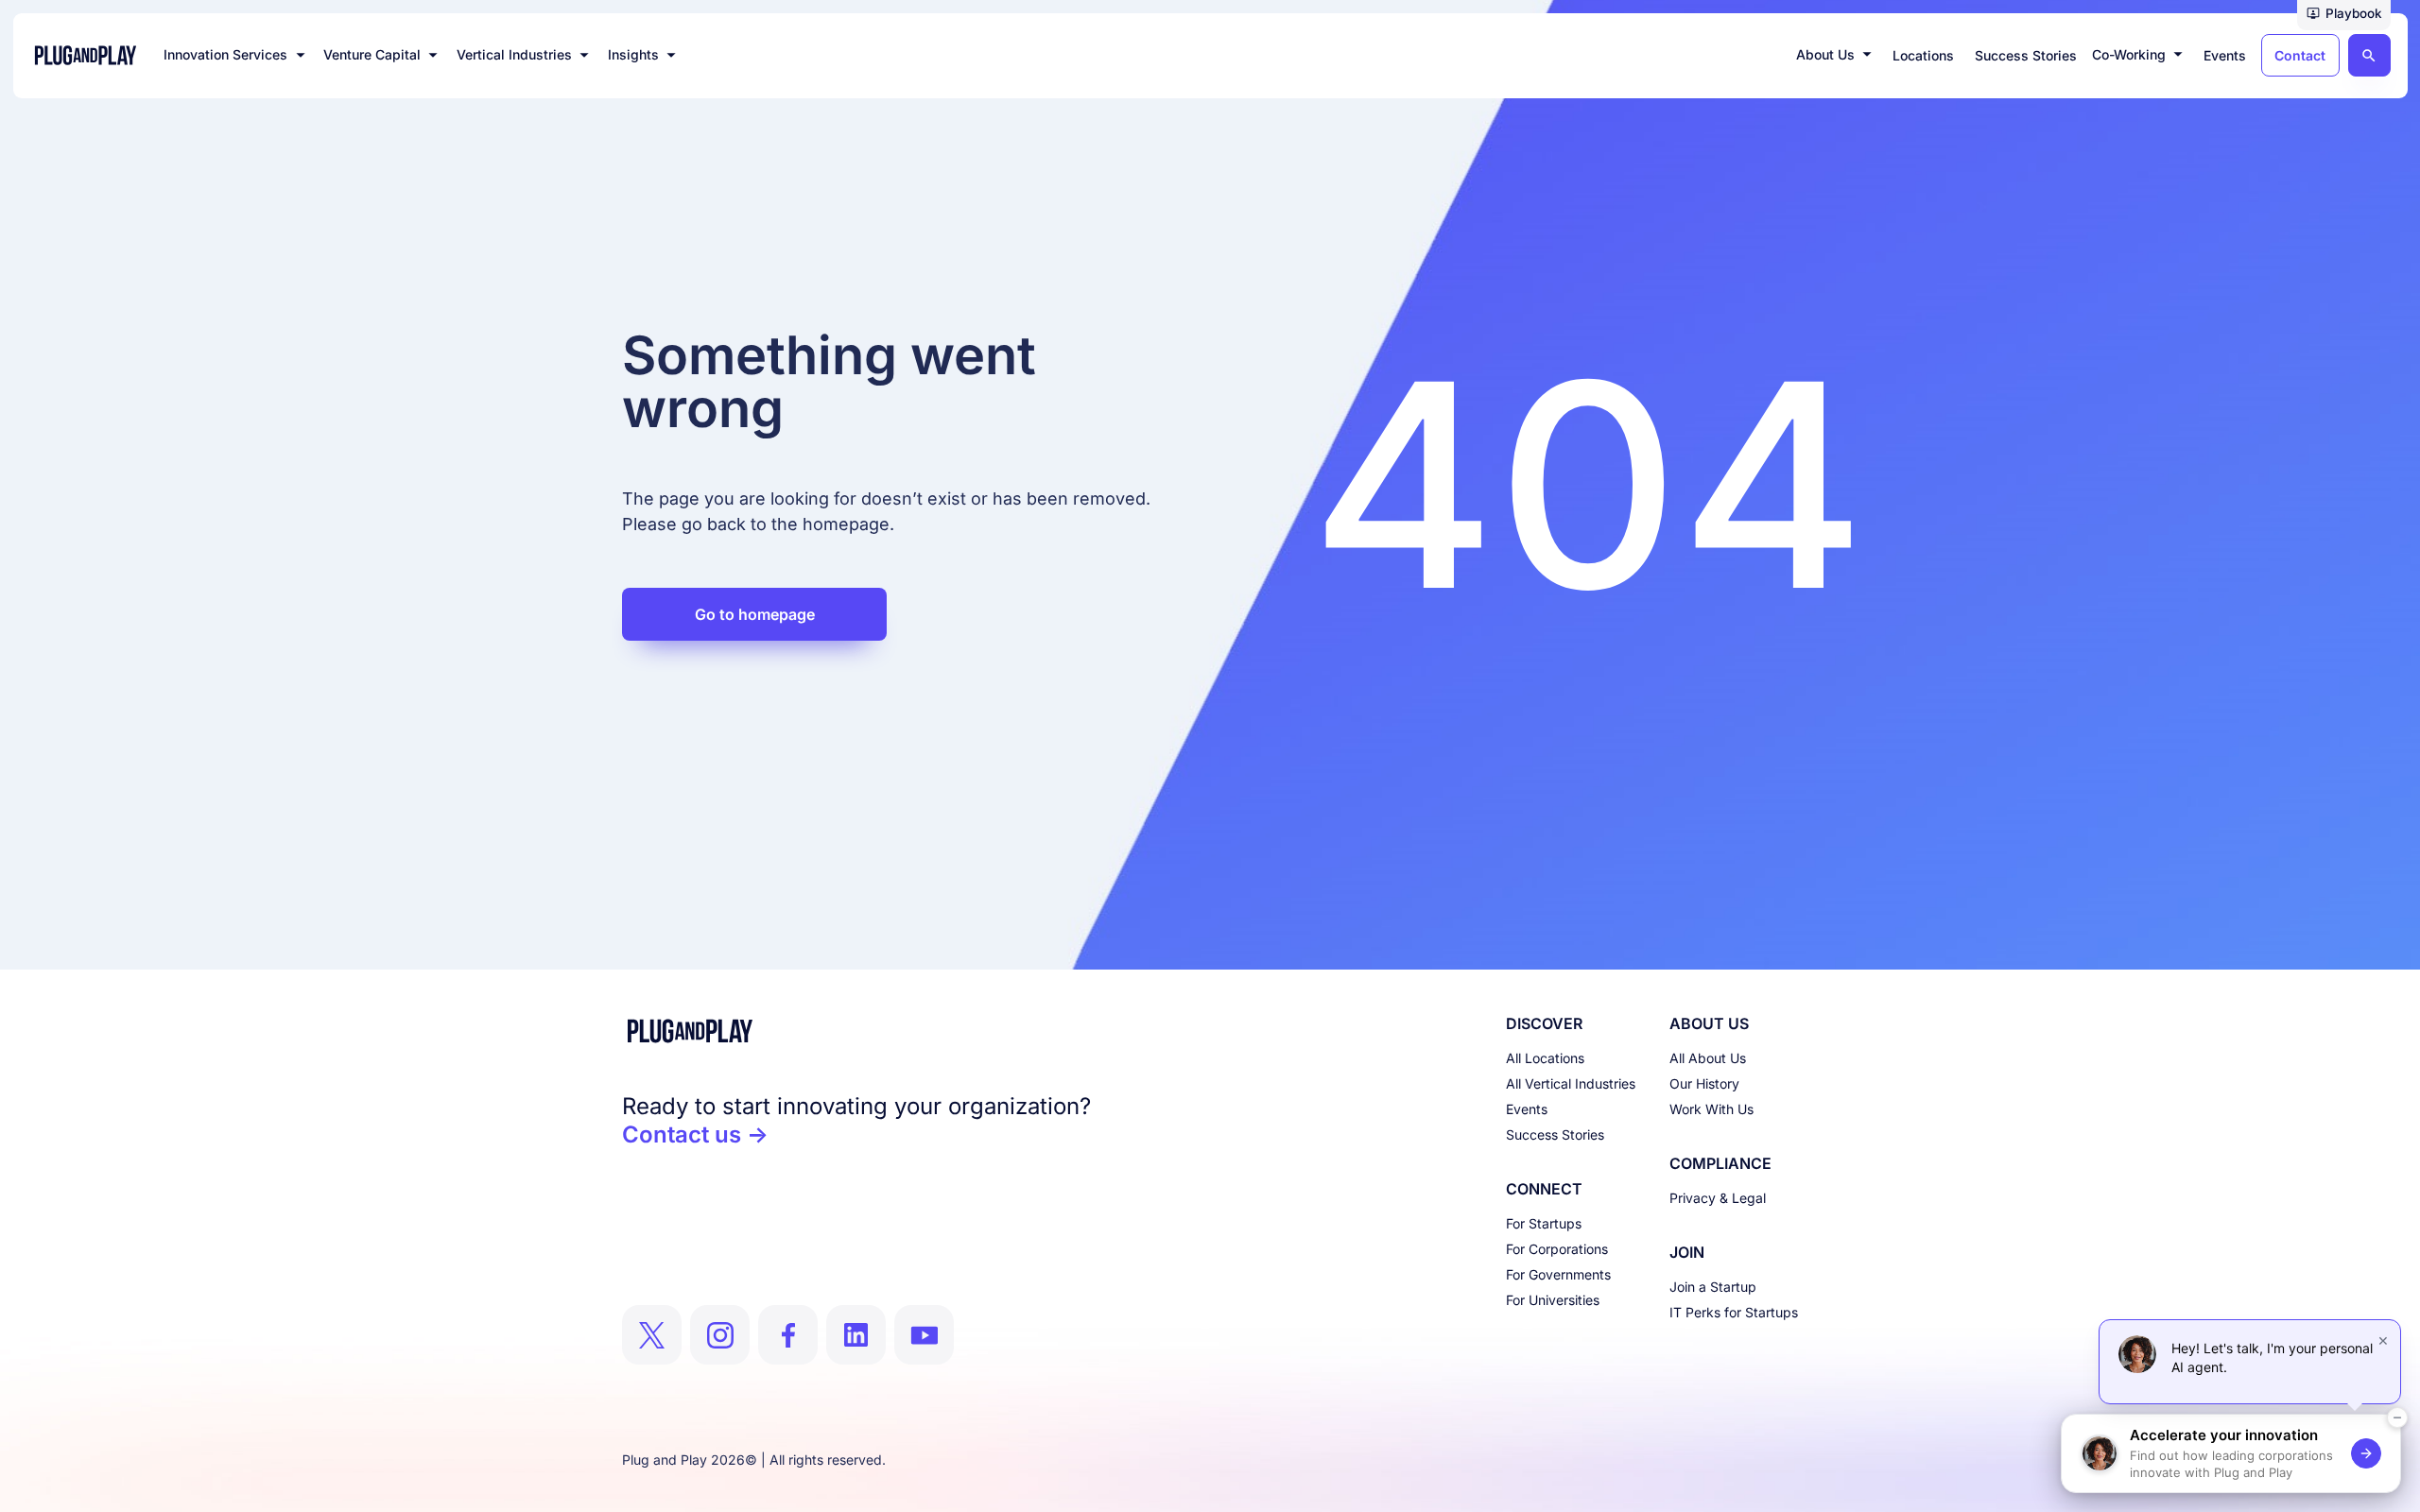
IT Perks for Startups (1734, 1312)
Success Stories (1555, 1134)
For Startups (1544, 1223)
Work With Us (1711, 1109)
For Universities (1553, 1300)
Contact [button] (2300, 55)
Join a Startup (1713, 1287)
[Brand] (856, 1031)
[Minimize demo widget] (2397, 1417)
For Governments (1558, 1274)
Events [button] (2225, 55)
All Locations (1545, 1058)
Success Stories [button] (2026, 55)
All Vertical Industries (1571, 1083)
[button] (2344, 15)
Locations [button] (1923, 55)
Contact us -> (695, 1134)
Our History (1704, 1083)
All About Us (1708, 1058)
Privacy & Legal (1718, 1198)
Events (1527, 1109)
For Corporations (1557, 1249)
